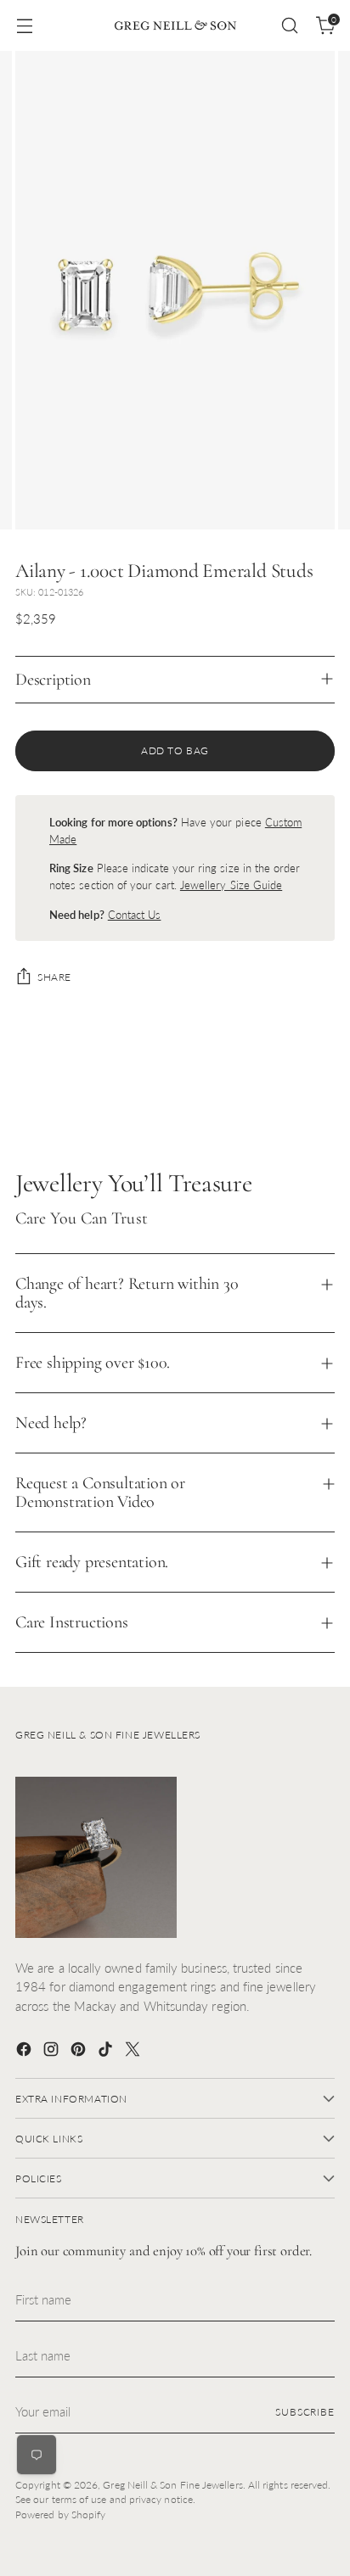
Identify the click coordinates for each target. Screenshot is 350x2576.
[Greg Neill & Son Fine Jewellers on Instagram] (53, 2052)
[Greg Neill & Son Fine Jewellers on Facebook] (25, 2052)
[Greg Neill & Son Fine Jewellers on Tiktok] (107, 2052)
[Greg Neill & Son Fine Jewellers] (175, 25)
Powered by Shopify (60, 2514)
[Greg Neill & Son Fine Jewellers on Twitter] (134, 2052)
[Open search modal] (289, 26)
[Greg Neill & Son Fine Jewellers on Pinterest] (80, 2052)
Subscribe (305, 2412)
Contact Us (135, 915)
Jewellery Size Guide (231, 885)
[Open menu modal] (24, 26)
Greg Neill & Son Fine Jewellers (172, 2485)
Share (54, 977)
